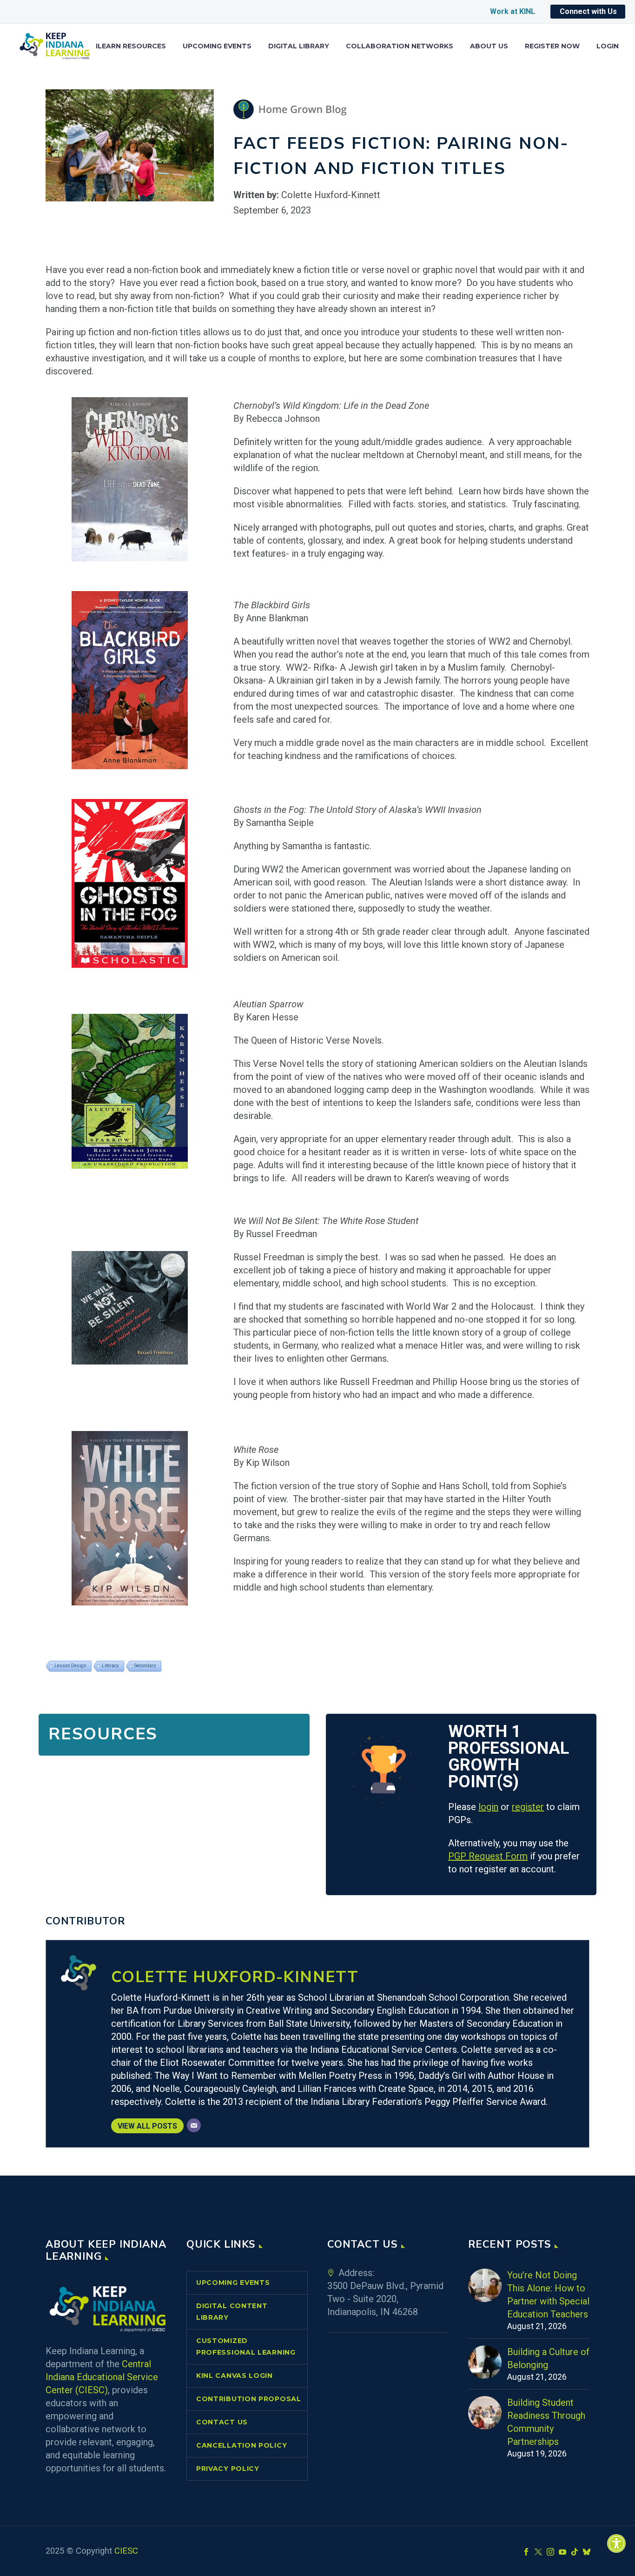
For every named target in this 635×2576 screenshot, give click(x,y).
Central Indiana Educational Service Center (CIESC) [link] (102, 2377)
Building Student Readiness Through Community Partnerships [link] (546, 2422)
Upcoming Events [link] (217, 46)
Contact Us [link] (222, 2422)
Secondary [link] (145, 1666)
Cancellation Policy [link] (241, 2445)
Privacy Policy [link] (228, 2469)
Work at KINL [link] (513, 11)
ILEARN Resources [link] (131, 46)
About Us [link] (489, 46)
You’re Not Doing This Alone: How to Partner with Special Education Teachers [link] (548, 2295)
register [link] (528, 1807)
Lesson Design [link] (70, 1666)
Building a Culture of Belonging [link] (548, 2358)
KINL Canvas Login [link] (235, 2376)
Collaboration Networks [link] (400, 46)
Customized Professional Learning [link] (246, 2346)
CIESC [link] (126, 2551)
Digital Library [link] (299, 46)
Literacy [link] (110, 1666)
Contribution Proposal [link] (249, 2399)
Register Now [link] (552, 46)
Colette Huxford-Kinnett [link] (235, 1977)
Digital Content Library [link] (232, 2312)
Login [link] (608, 46)
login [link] (488, 1807)
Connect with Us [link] (588, 11)
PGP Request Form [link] (488, 1856)
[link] (616, 2543)
